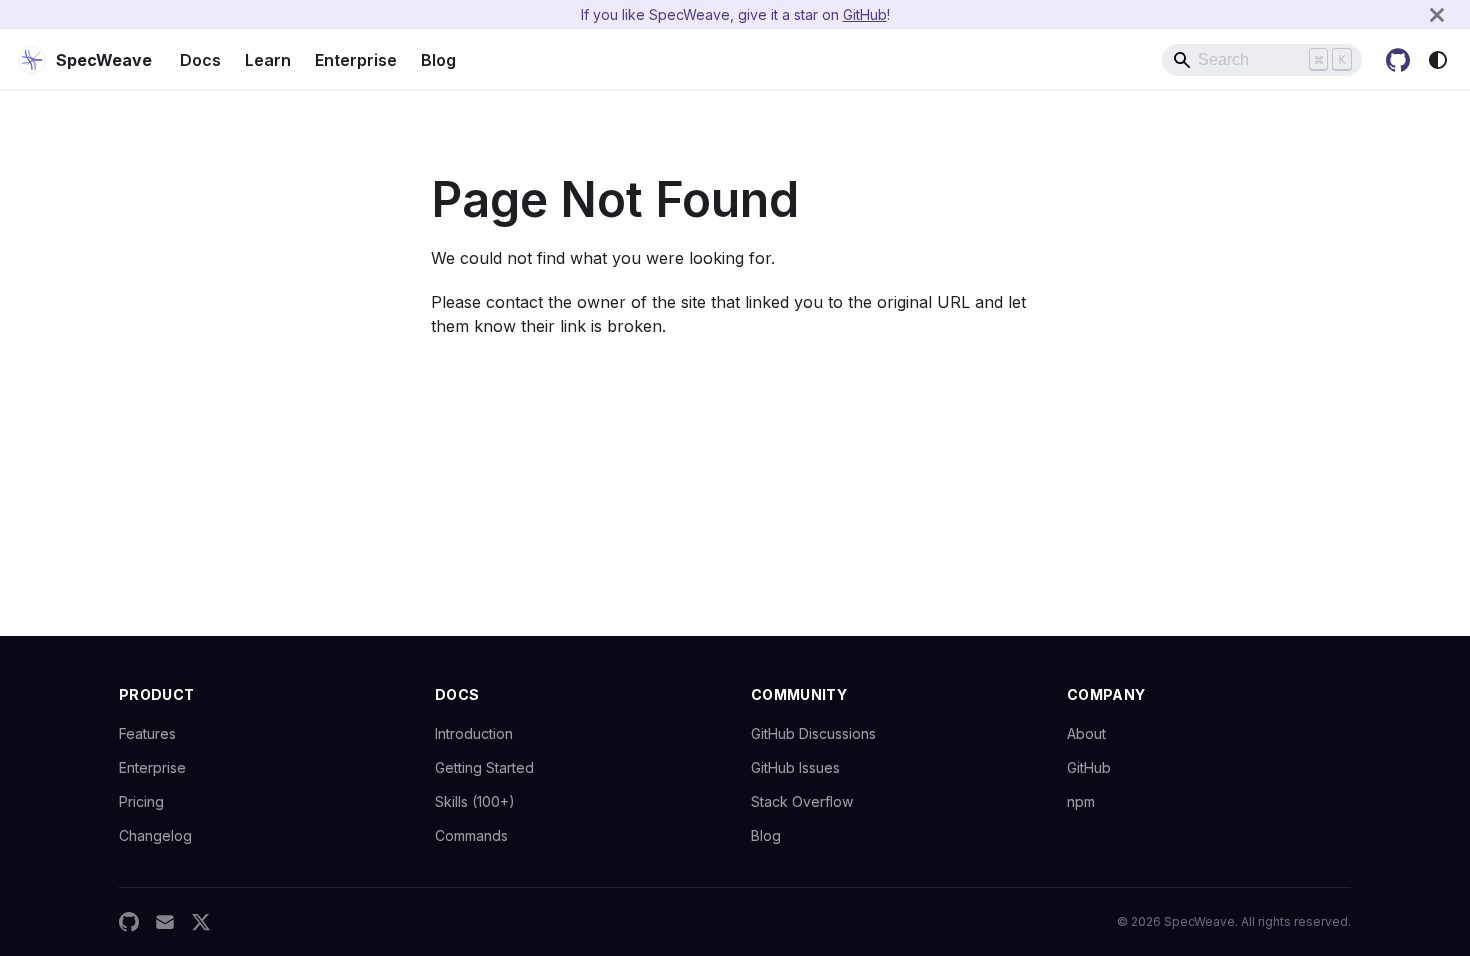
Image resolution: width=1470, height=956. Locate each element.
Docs (200, 60)
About (1086, 733)
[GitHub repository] (1398, 60)
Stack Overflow (802, 801)
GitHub (865, 14)
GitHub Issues (795, 767)
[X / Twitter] (201, 922)
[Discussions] (165, 922)
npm (1081, 801)
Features (147, 733)
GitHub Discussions (813, 733)
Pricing (141, 801)
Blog (438, 60)
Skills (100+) (475, 801)
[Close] (1437, 14)
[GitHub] (129, 922)
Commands (471, 835)
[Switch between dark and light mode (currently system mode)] (1438, 60)
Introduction (474, 733)
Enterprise (356, 60)
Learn (268, 60)
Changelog (155, 835)
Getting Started (484, 767)
